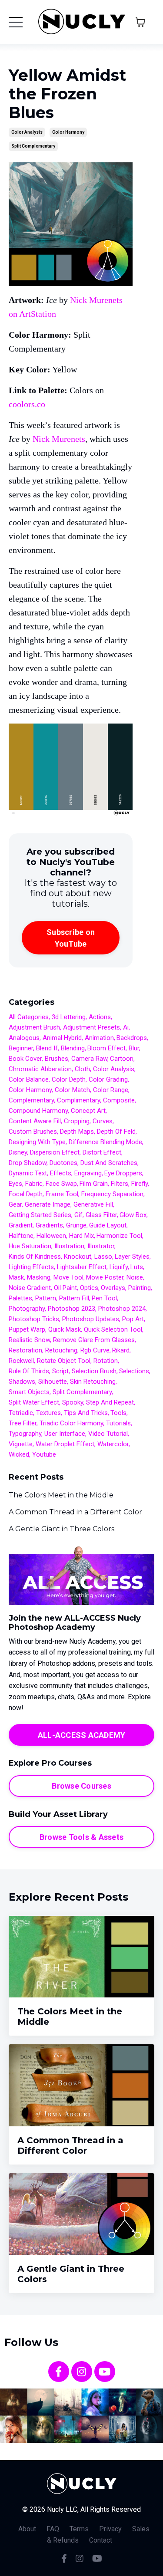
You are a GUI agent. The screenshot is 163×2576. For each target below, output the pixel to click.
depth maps (77, 1132)
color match (72, 1090)
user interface (65, 1434)
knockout (78, 1257)
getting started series (40, 1215)
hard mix (81, 1236)
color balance (29, 1079)
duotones (63, 1163)
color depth (69, 1079)
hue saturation (30, 1246)
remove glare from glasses (94, 1340)
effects (61, 1173)
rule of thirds (29, 1371)
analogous (24, 1038)
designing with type (37, 1142)
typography (25, 1434)
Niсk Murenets (59, 439)
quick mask (65, 1329)
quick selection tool (113, 1329)
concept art (88, 1111)
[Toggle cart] (140, 22)
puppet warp (27, 1329)
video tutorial (108, 1434)
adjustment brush (34, 1027)
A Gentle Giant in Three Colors (62, 1529)
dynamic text (28, 1173)
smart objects (29, 1392)
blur (134, 1048)
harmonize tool (119, 1236)
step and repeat (110, 1402)
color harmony (68, 132)
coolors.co (27, 404)
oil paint (65, 1288)
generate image (48, 1204)
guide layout (108, 1225)
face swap (61, 1184)
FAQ (53, 2529)
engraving (88, 1173)
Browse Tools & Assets (81, 1837)
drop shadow (28, 1163)
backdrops (132, 1038)
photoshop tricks (34, 1319)
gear (15, 1204)
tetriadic (21, 1413)
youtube (44, 1454)
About (27, 2529)
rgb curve (95, 1350)
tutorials (118, 1423)
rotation (106, 1361)
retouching (61, 1350)
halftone (21, 1236)
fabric (34, 1184)
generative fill (93, 1204)
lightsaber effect (82, 1267)
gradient (21, 1225)
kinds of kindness (35, 1257)
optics (89, 1288)
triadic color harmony (71, 1423)
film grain (94, 1184)
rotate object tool (64, 1361)
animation (99, 1038)
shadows (22, 1382)
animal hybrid (62, 1038)
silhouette (53, 1382)
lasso (103, 1257)
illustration (69, 1246)
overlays (113, 1288)
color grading (108, 1079)
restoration (25, 1350)
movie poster (105, 1277)
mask (16, 1277)
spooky (73, 1402)
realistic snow (29, 1340)
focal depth (26, 1194)
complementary (31, 1100)
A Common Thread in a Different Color (75, 1512)
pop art (133, 1319)
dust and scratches (109, 1163)
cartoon (122, 1059)
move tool (68, 1277)
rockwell (21, 1361)
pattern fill (74, 1298)
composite (119, 1100)
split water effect (34, 1402)
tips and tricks (86, 1413)
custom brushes (33, 1132)
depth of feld (116, 1132)
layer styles (132, 1257)
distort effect (102, 1152)
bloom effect (106, 1048)
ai (126, 1027)
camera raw (89, 1059)
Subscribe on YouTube (71, 938)
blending (73, 1048)
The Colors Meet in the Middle (61, 1495)
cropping (77, 1121)
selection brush (94, 1371)
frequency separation (112, 1194)
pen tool (104, 1298)
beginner (21, 1048)
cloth (82, 1069)
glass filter (101, 1215)
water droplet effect (65, 1444)
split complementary (33, 146)
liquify (119, 1267)
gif (78, 1215)
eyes (15, 1184)
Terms (79, 2529)
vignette (21, 1444)
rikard (121, 1350)
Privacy (110, 2529)
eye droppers (123, 1173)
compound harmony (38, 1111)
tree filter (23, 1423)
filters (120, 1184)
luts (137, 1267)
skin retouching (93, 1382)
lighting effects (31, 1267)
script (60, 1371)
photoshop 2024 (122, 1309)
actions (100, 1017)
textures (48, 1413)
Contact (101, 2540)
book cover (25, 1059)
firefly (140, 1184)
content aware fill (35, 1121)
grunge (76, 1225)
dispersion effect (55, 1152)
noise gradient (30, 1288)
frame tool (62, 1194)
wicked (19, 1454)
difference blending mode (105, 1142)
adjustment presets (91, 1027)
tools (118, 1413)
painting (140, 1288)
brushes (57, 1059)
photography (27, 1309)
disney (18, 1152)
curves (103, 1121)
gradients (49, 1225)
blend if (47, 1048)
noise (135, 1277)
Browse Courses (81, 1786)
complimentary (78, 1100)
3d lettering (69, 1017)
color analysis (27, 132)
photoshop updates (91, 1319)
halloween (51, 1236)
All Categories (29, 1017)
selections (134, 1371)
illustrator (101, 1246)
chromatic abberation (40, 1069)
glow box (133, 1215)
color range (111, 1090)
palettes (20, 1298)
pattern (46, 1298)
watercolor (113, 1444)
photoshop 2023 (72, 1309)
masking (39, 1277)
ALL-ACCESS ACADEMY (82, 1735)
